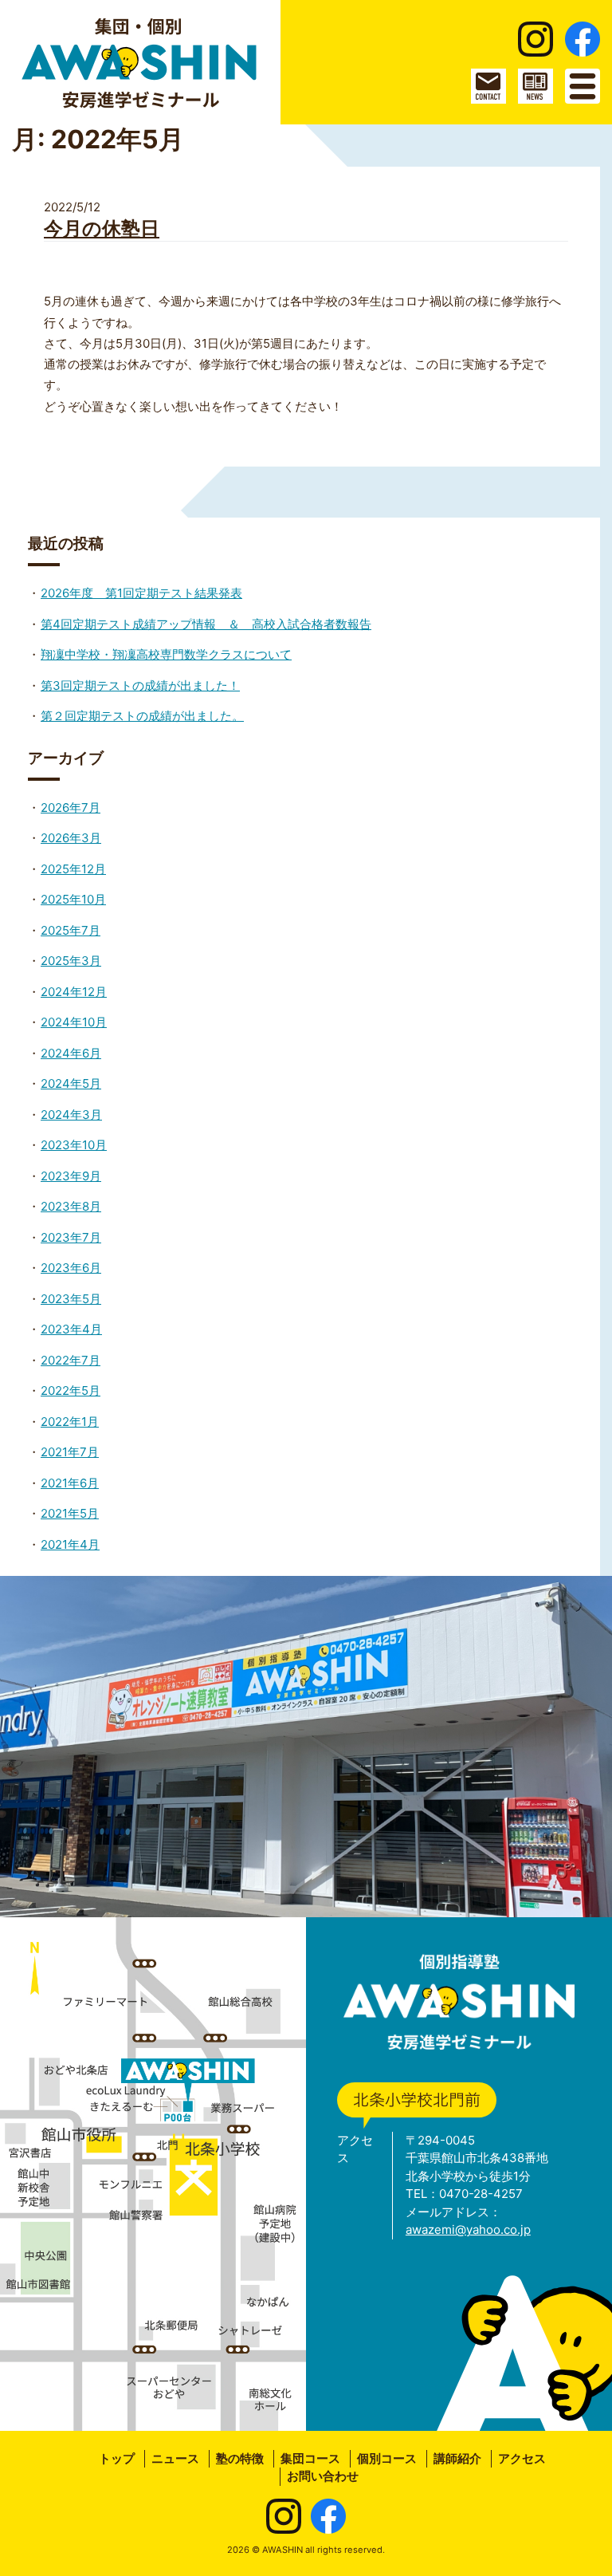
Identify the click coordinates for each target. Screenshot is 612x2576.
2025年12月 (73, 869)
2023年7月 (71, 1237)
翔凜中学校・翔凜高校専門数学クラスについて (166, 654)
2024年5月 (71, 1083)
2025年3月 (71, 961)
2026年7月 (71, 807)
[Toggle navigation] (583, 86)
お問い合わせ (323, 2476)
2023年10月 (74, 1145)
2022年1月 (70, 1422)
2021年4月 (70, 1544)
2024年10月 (74, 1022)
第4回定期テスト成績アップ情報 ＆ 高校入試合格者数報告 (206, 624)
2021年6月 (70, 1483)
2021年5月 (70, 1513)
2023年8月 (71, 1206)
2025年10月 (73, 899)
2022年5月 (71, 1390)
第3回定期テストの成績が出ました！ (140, 685)
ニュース (175, 2458)
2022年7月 (71, 1360)
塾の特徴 (240, 2458)
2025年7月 (71, 930)
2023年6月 (71, 1268)
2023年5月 (71, 1299)
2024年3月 (71, 1115)
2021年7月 (70, 1452)
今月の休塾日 (102, 228)
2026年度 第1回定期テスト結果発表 (141, 593)
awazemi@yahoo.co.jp (468, 2229)
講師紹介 (457, 2458)
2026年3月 (71, 838)
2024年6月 (71, 1053)
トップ (117, 2458)
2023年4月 (71, 1329)
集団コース (310, 2458)
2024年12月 (74, 992)
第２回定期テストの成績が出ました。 (142, 716)
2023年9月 (71, 1176)
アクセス (522, 2458)
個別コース (387, 2458)
